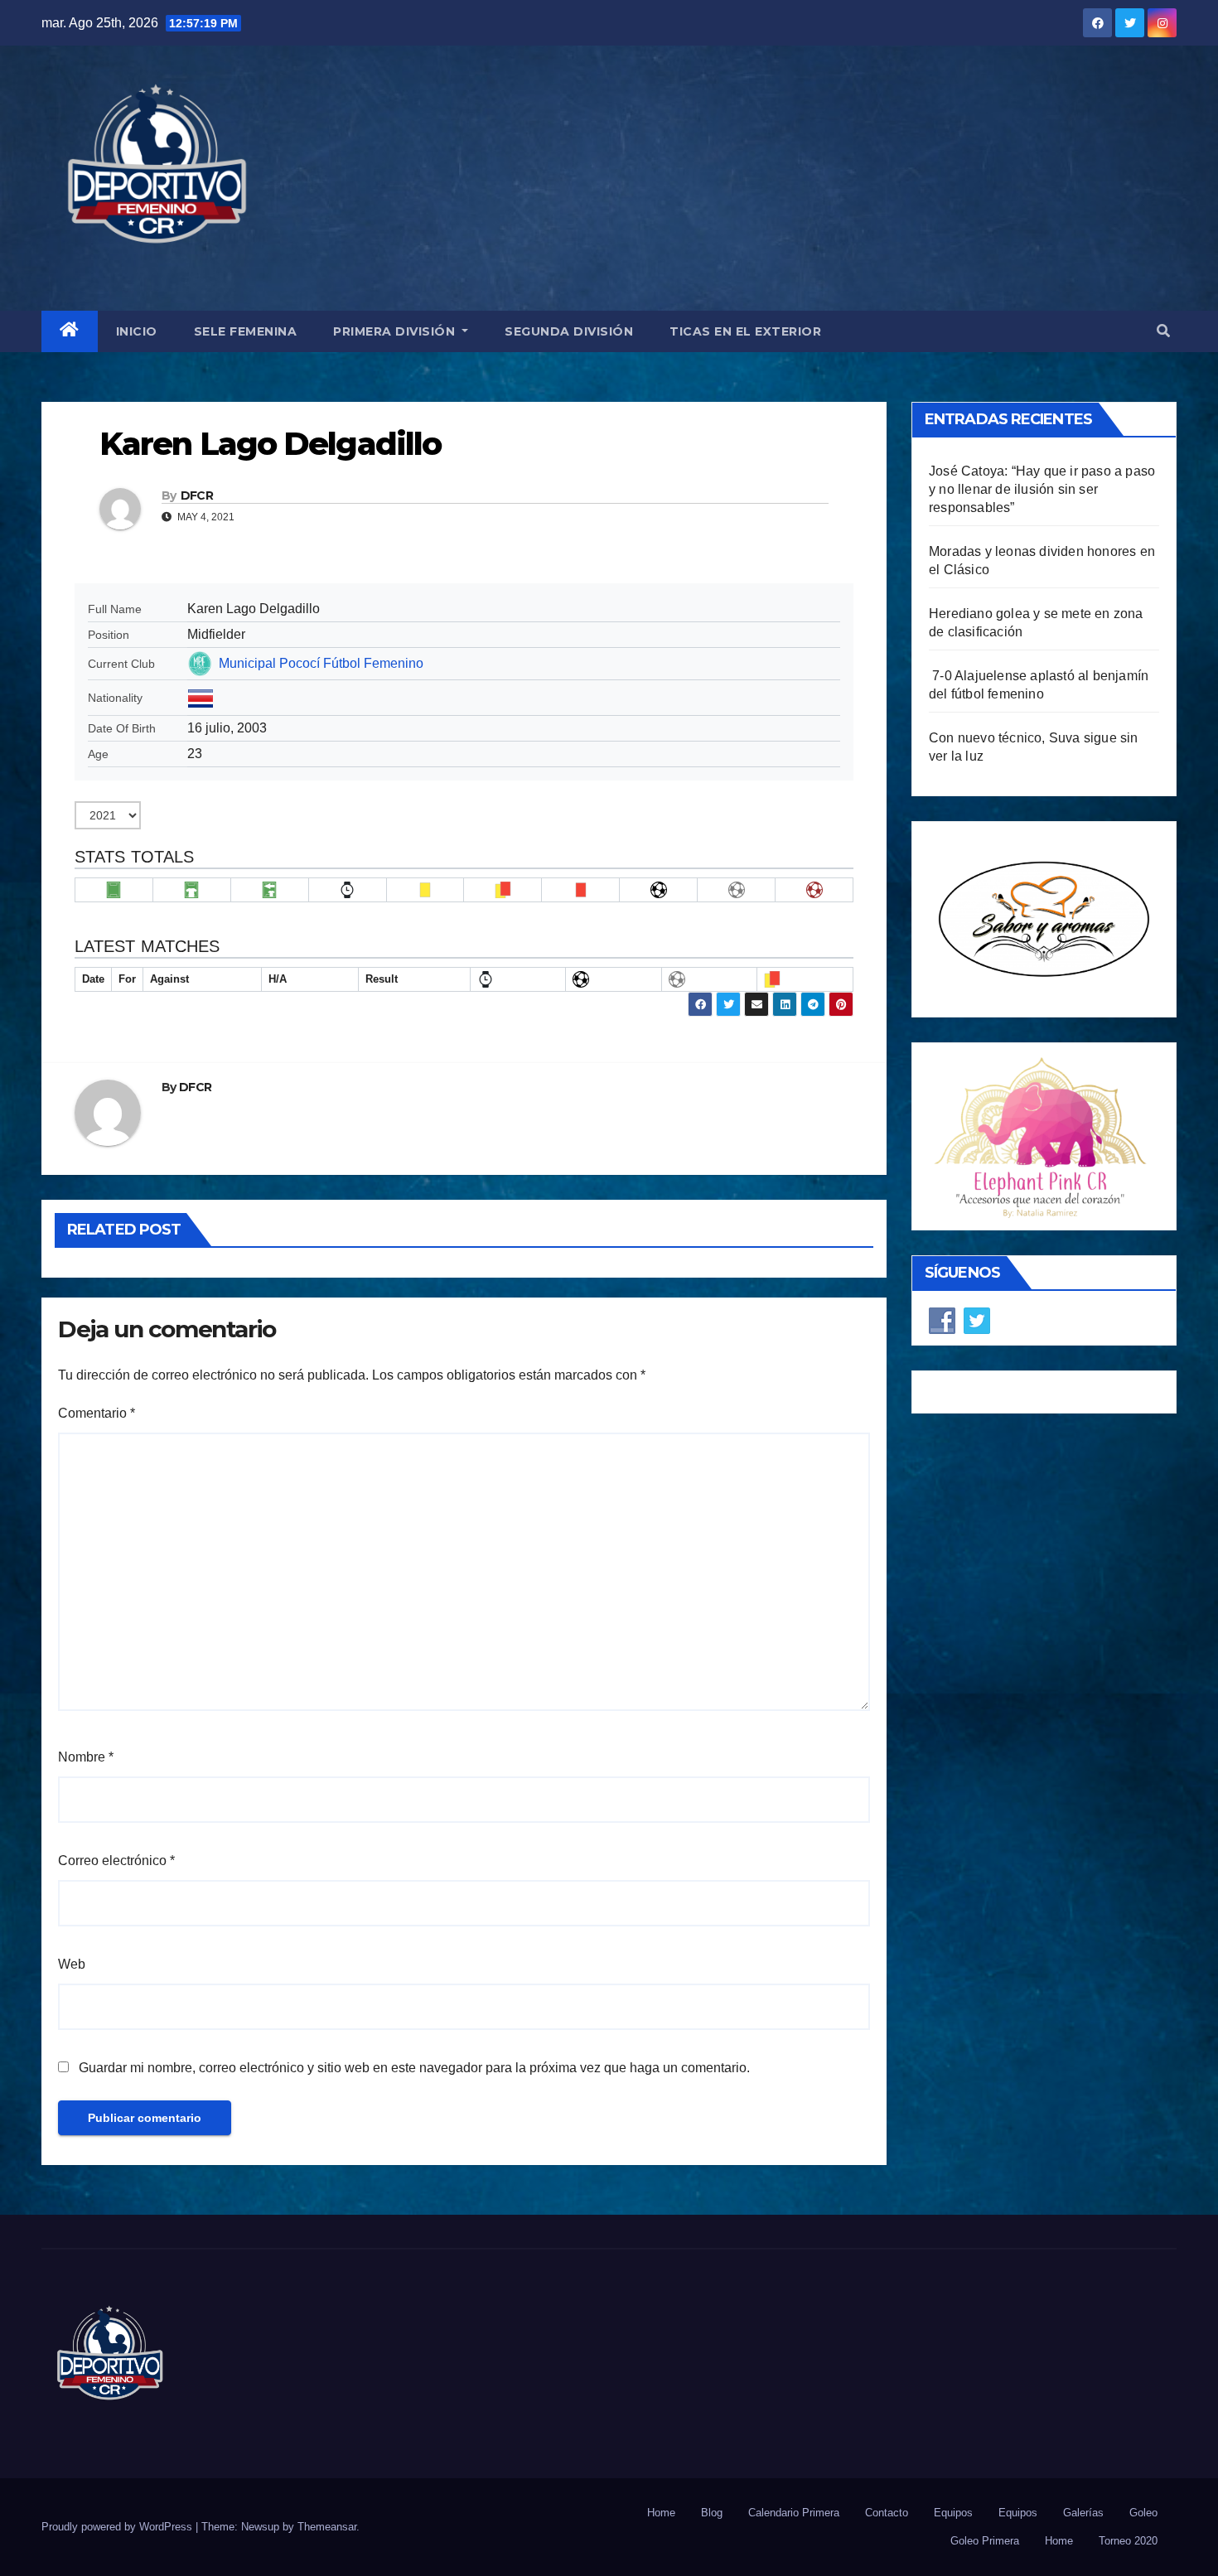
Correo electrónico (116, 1861)
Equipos (953, 2513)
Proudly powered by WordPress (118, 2527)
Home (661, 2513)
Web (72, 1964)
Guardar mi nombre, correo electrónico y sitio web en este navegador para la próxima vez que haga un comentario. (414, 2068)
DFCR (197, 495)
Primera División (396, 331)
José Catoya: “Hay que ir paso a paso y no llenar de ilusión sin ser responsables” (1042, 489)
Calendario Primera (794, 2513)
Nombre (86, 1757)
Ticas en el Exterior (745, 331)
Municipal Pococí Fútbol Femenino (321, 663)
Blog (712, 2513)
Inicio (137, 331)
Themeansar (327, 2527)
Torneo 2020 (1128, 2541)
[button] (1163, 331)
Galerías (1083, 2513)
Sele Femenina (246, 331)
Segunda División (569, 331)
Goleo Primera (985, 2541)
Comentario (97, 1413)
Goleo (1143, 2513)
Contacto (887, 2513)
